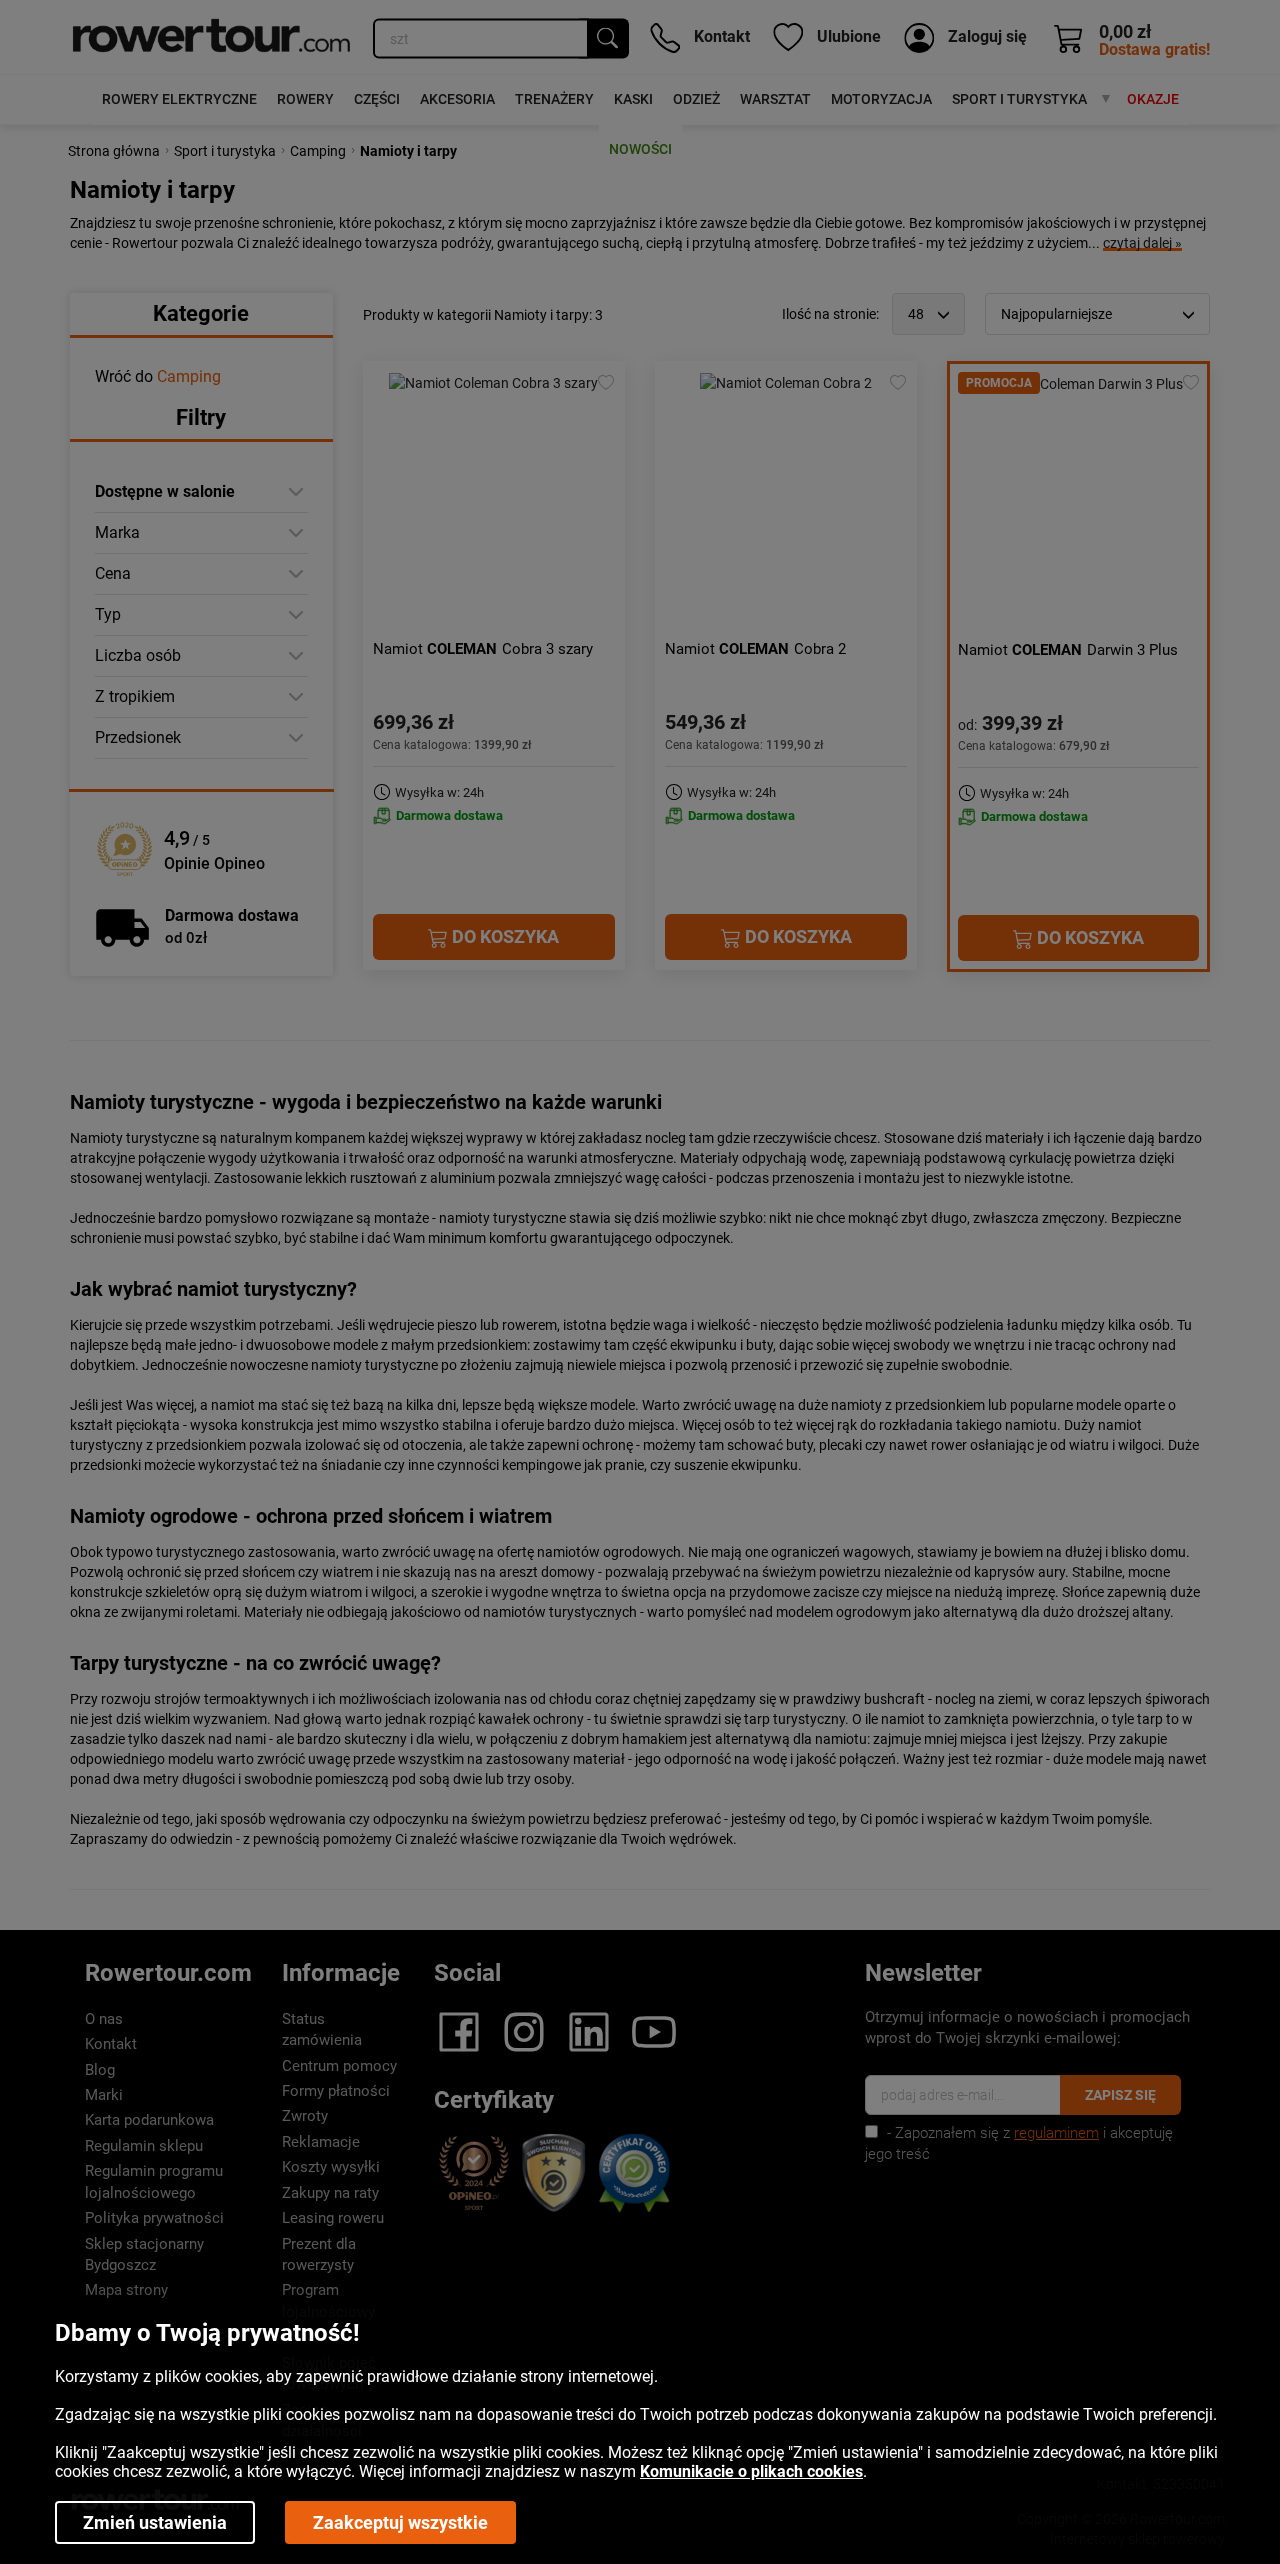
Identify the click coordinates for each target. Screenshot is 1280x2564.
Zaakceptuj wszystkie (400, 2522)
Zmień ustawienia (155, 2522)
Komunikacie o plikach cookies (751, 2471)
